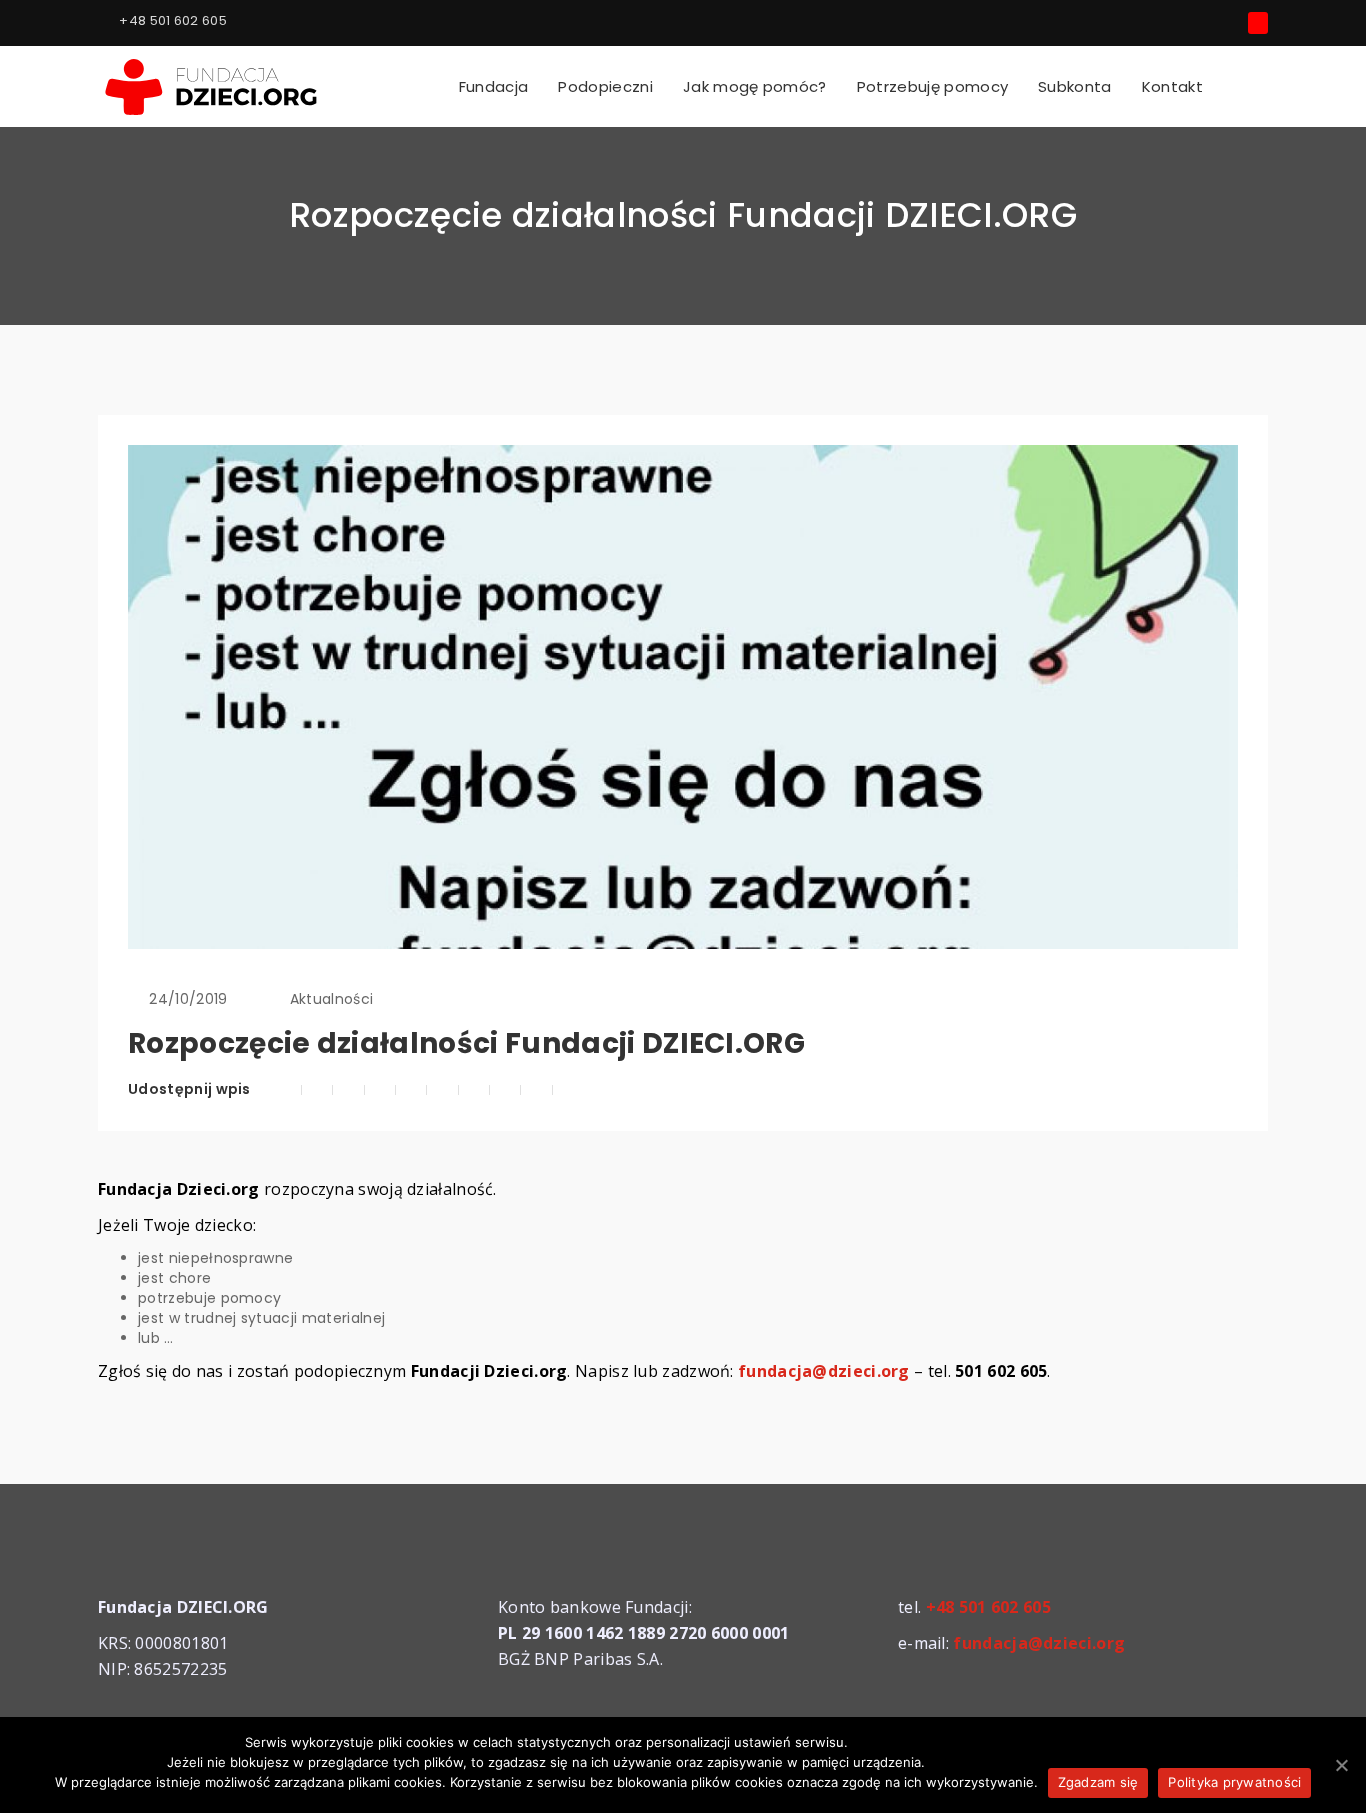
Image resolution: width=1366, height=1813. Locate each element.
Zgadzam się (1098, 1782)
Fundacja (494, 86)
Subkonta (1075, 86)
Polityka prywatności (1234, 1782)
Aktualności (332, 999)
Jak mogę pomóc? (755, 86)
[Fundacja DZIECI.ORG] (213, 84)
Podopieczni (605, 86)
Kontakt (1172, 86)
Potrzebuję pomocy (932, 86)
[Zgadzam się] (1341, 1765)
